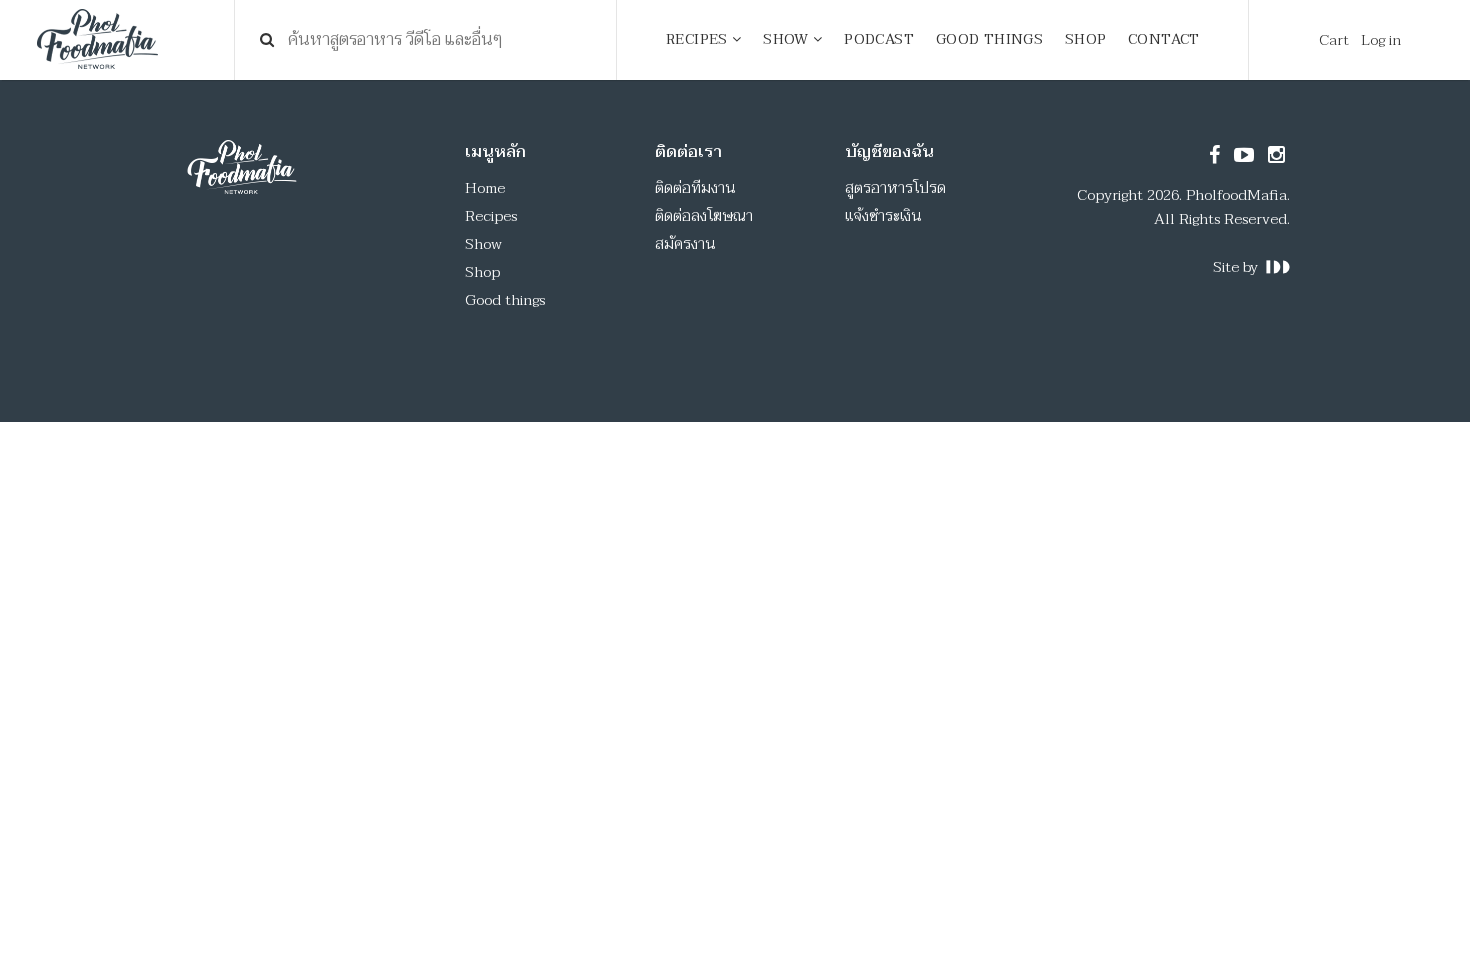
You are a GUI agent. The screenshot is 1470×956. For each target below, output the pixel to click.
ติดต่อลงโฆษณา (704, 216)
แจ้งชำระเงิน (883, 216)
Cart (1334, 40)
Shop (482, 272)
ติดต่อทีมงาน (695, 188)
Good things (505, 300)
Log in (1381, 40)
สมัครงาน (685, 244)
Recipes (491, 216)
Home (485, 188)
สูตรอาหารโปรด (895, 188)
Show (483, 244)
